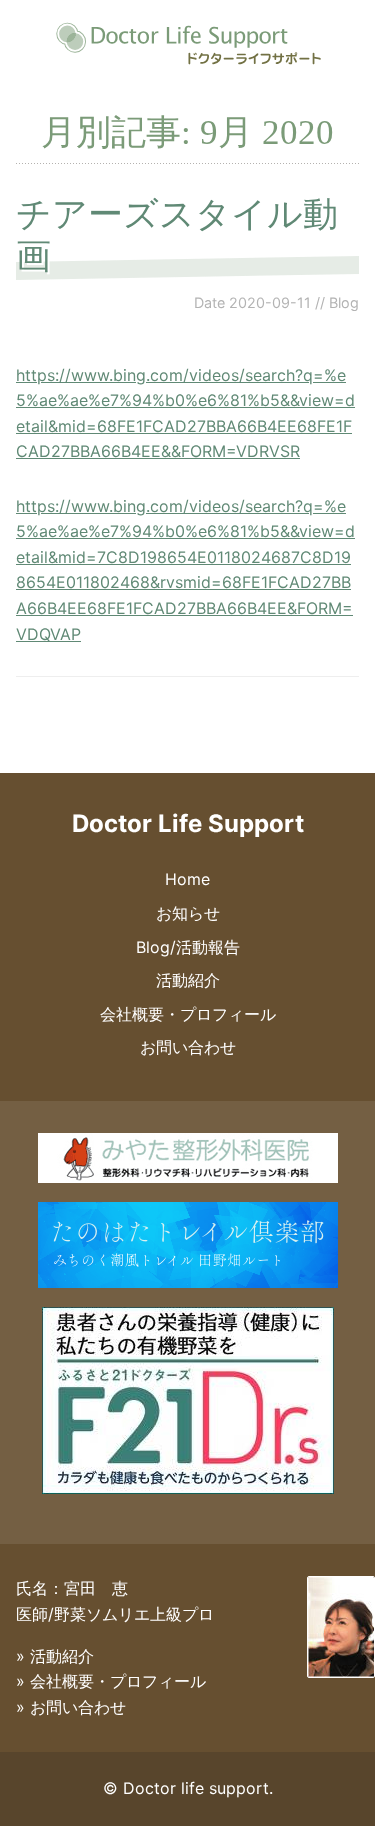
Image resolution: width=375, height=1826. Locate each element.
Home (187, 879)
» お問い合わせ (71, 1707)
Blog (344, 302)
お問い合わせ (188, 1047)
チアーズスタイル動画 (177, 234)
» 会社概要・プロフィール (111, 1681)
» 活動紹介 (55, 1656)
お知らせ (188, 913)
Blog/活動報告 (188, 947)
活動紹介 (188, 980)
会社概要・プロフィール (188, 1014)
